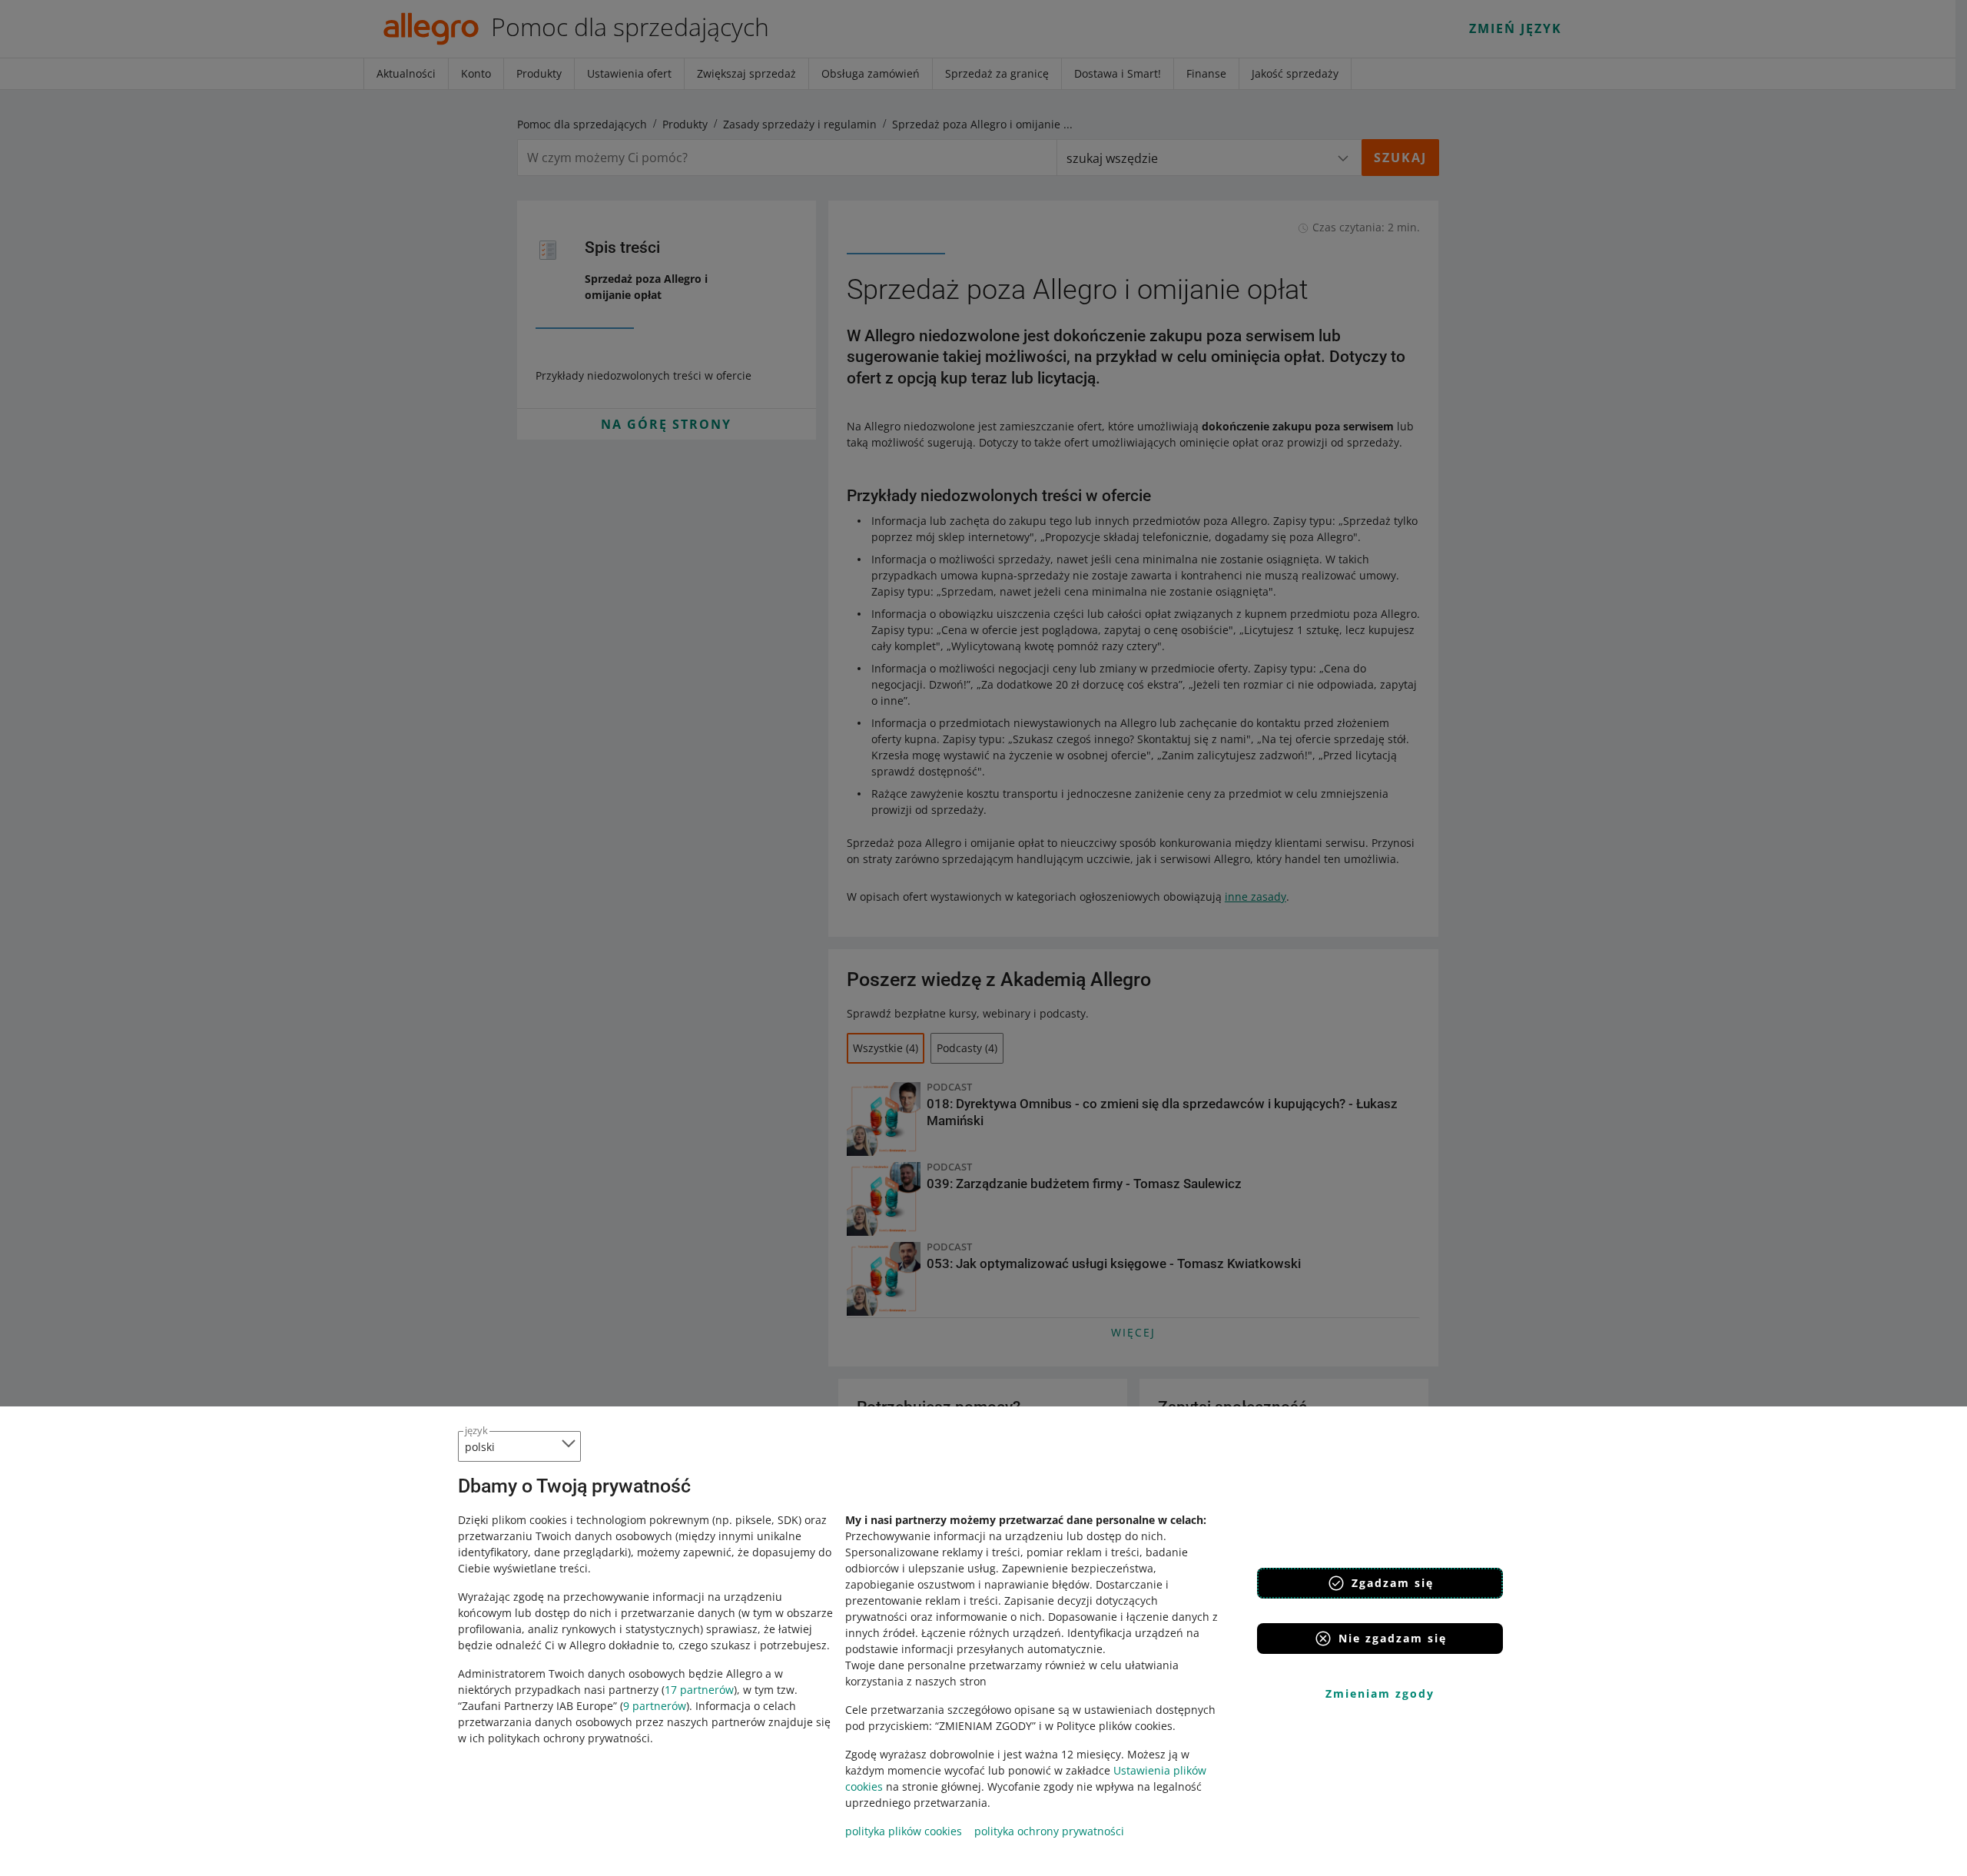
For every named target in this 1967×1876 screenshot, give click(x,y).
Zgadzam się (1393, 1583)
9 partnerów (655, 1706)
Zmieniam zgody (1380, 1693)
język (476, 1430)
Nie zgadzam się (1393, 1638)
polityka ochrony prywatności (1049, 1831)
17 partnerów (699, 1690)
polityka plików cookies (904, 1831)
